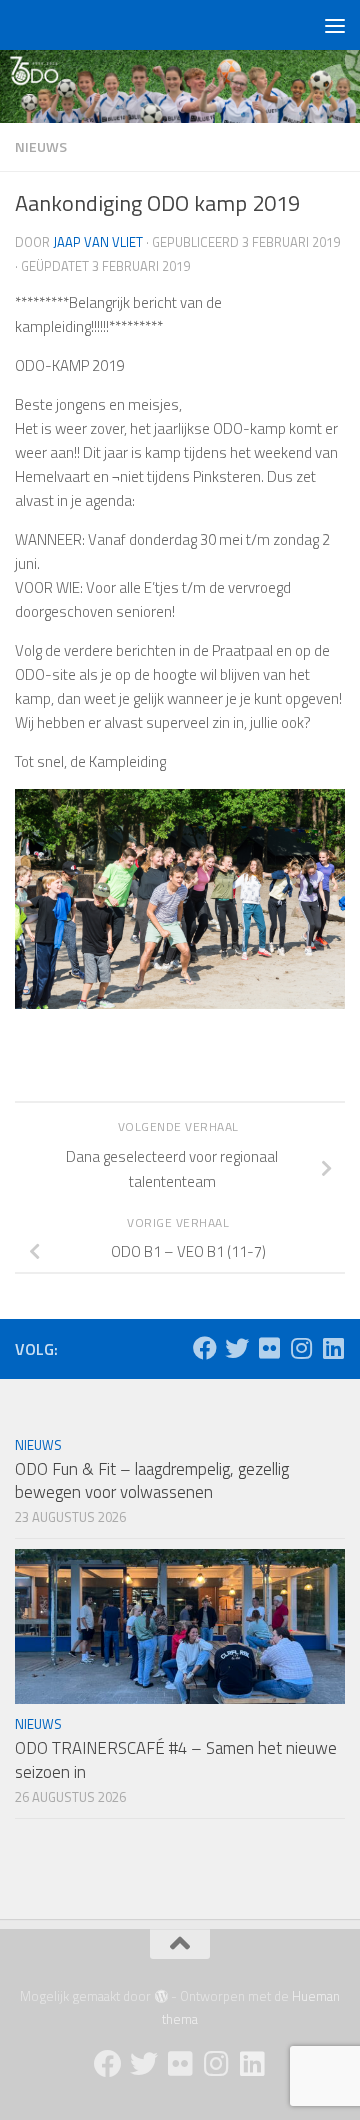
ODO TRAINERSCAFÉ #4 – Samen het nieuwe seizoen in (176, 1760)
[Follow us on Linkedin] (333, 1348)
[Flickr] (269, 1348)
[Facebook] (205, 1348)
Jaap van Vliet (98, 242)
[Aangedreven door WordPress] (160, 1996)
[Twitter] (237, 1348)
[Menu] (335, 25)
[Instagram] (301, 1348)
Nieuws (41, 146)
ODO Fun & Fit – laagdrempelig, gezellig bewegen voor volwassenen (152, 1481)
